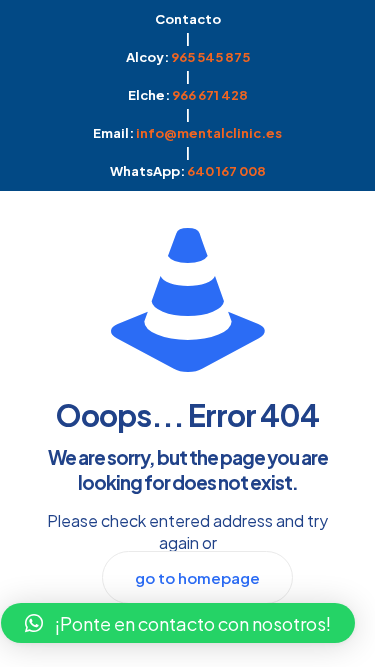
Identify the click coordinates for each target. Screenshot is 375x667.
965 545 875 (210, 57)
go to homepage (197, 577)
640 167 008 (226, 171)
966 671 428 (210, 95)
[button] (178, 623)
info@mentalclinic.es (209, 133)
